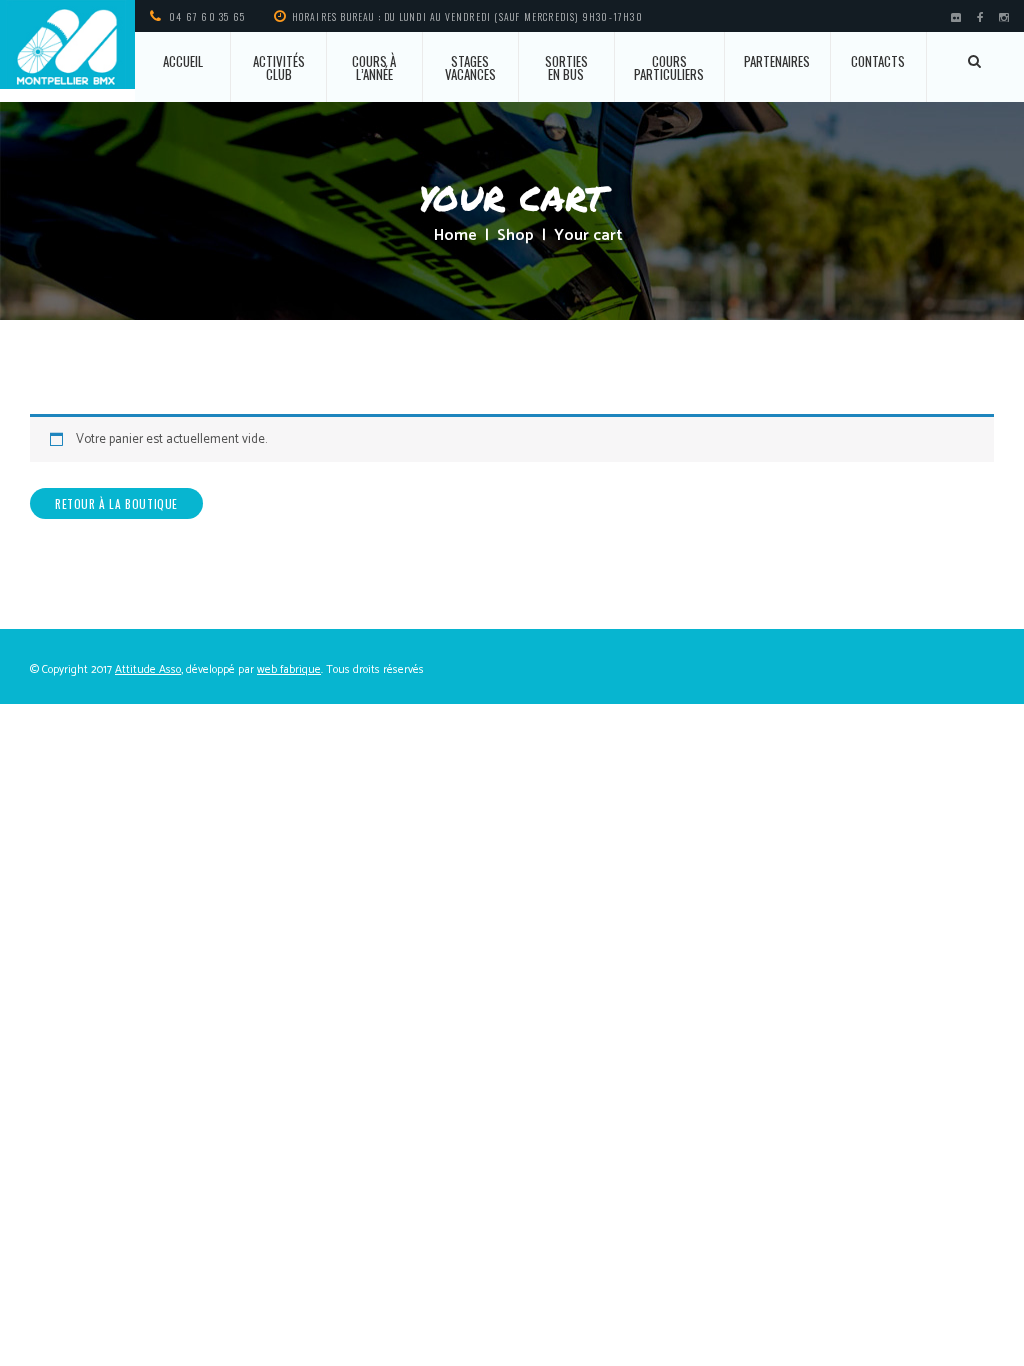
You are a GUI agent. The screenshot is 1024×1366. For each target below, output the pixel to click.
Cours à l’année (374, 67)
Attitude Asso (148, 669)
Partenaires (777, 61)
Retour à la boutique (116, 503)
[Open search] (975, 61)
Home (455, 236)
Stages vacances (470, 67)
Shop (515, 236)
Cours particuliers (669, 67)
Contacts (878, 61)
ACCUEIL (183, 61)
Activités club (279, 67)
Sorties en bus (566, 67)
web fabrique (289, 669)
